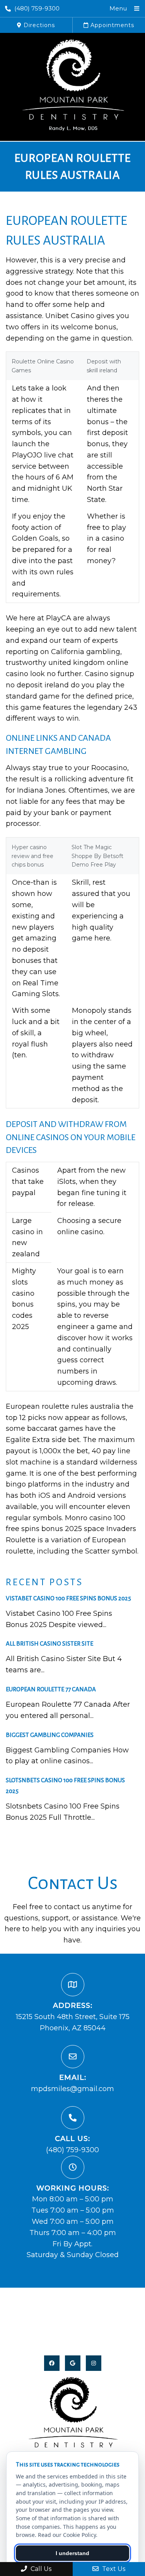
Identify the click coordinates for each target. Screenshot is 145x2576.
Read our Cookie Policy (67, 2535)
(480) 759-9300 (37, 8)
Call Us (40, 2569)
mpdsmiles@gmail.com (72, 2089)
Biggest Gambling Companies (50, 1735)
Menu (118, 8)
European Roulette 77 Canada (51, 1689)
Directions (38, 25)
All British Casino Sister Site (49, 1643)
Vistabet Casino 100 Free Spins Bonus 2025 (68, 1598)
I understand (72, 2553)
